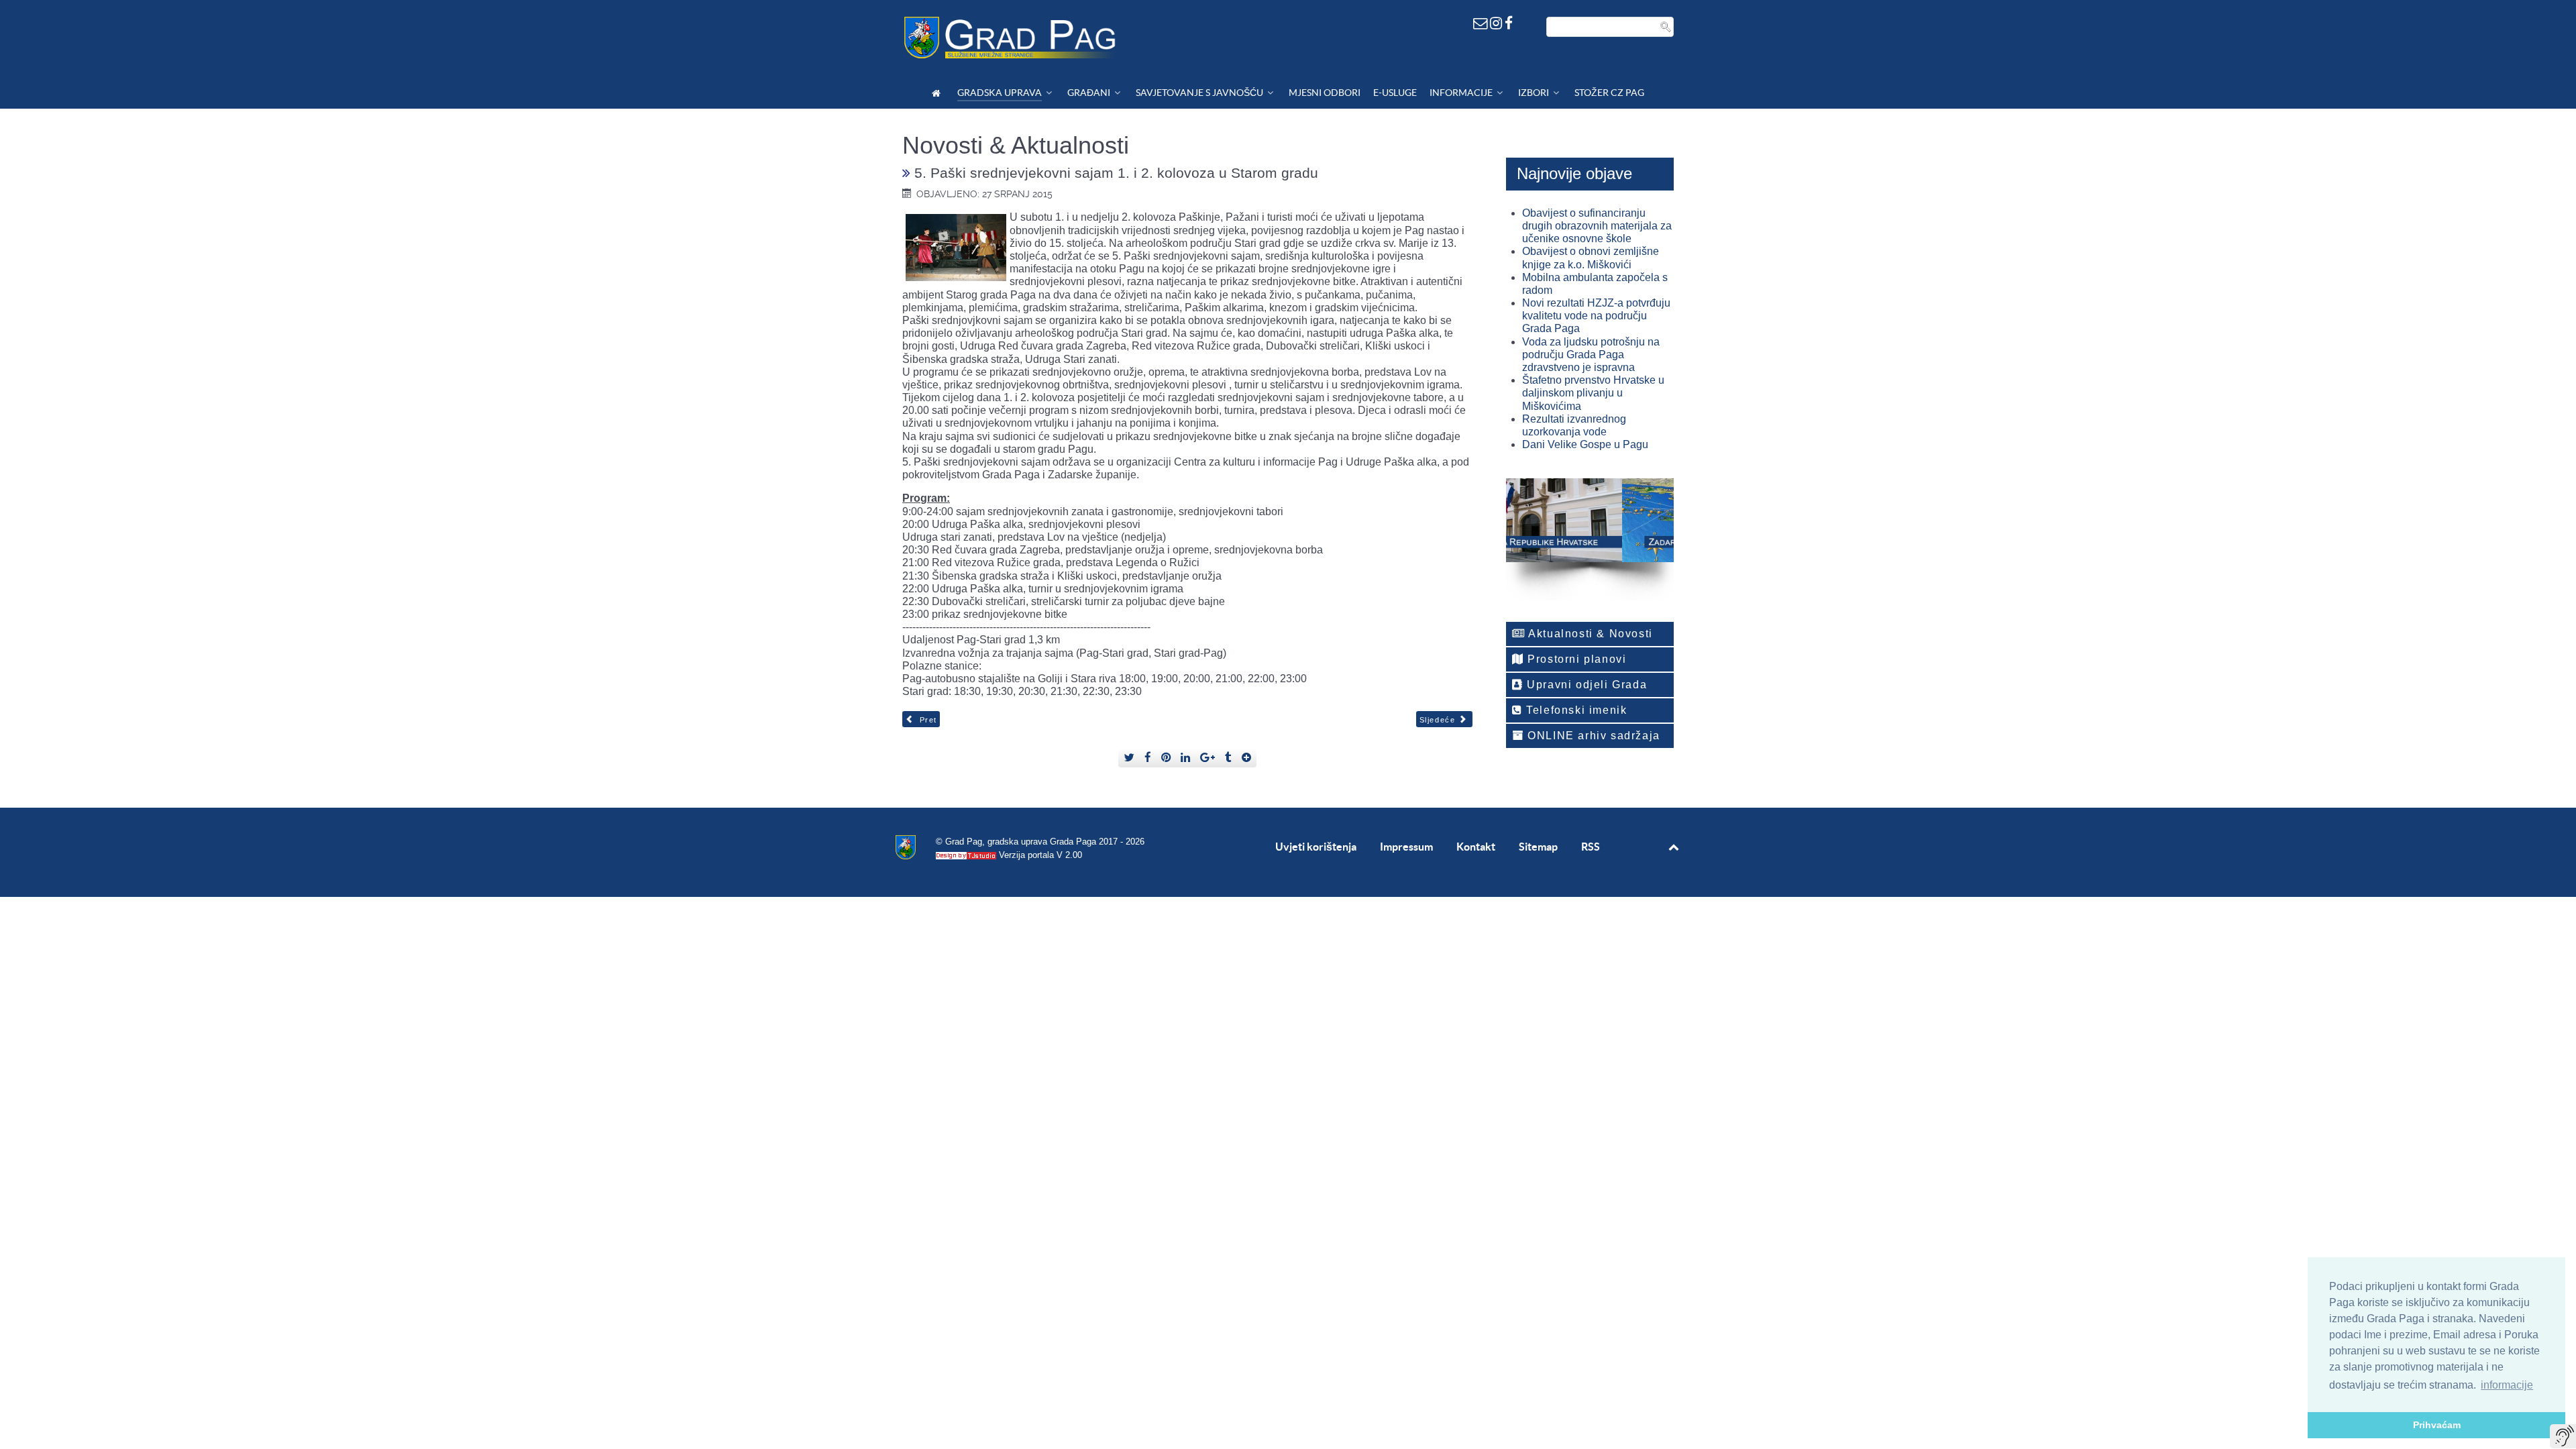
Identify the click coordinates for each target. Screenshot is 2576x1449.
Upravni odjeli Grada (1586, 685)
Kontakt (1476, 847)
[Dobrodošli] (938, 93)
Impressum (1406, 847)
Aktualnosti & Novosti (1589, 634)
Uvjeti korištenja (1316, 847)
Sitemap (1538, 847)
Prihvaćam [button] (2437, 1425)
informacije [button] (2507, 1385)
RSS (1591, 847)
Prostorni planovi (1575, 659)
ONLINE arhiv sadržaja (1592, 736)
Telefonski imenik (1575, 710)
